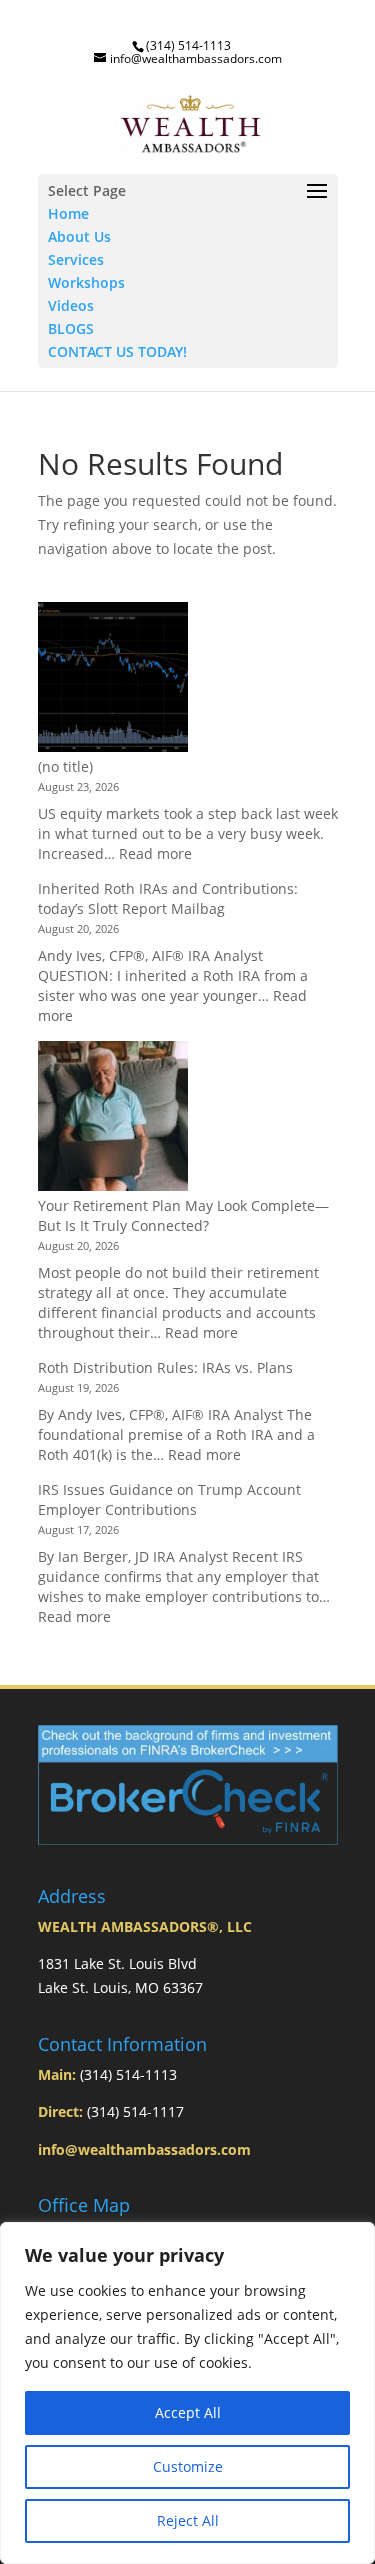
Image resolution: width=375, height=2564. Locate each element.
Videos (71, 305)
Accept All (188, 2412)
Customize (188, 2466)
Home (68, 213)
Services (76, 259)
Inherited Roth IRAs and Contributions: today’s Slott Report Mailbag (168, 898)
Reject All (188, 2520)
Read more (155, 853)
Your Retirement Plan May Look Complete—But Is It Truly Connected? (183, 1215)
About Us (79, 236)
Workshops (86, 282)
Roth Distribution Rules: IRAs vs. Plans (165, 1367)
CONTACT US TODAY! (117, 351)
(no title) (65, 766)
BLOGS (71, 328)
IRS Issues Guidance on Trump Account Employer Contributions (169, 1499)
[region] (187, 2393)
